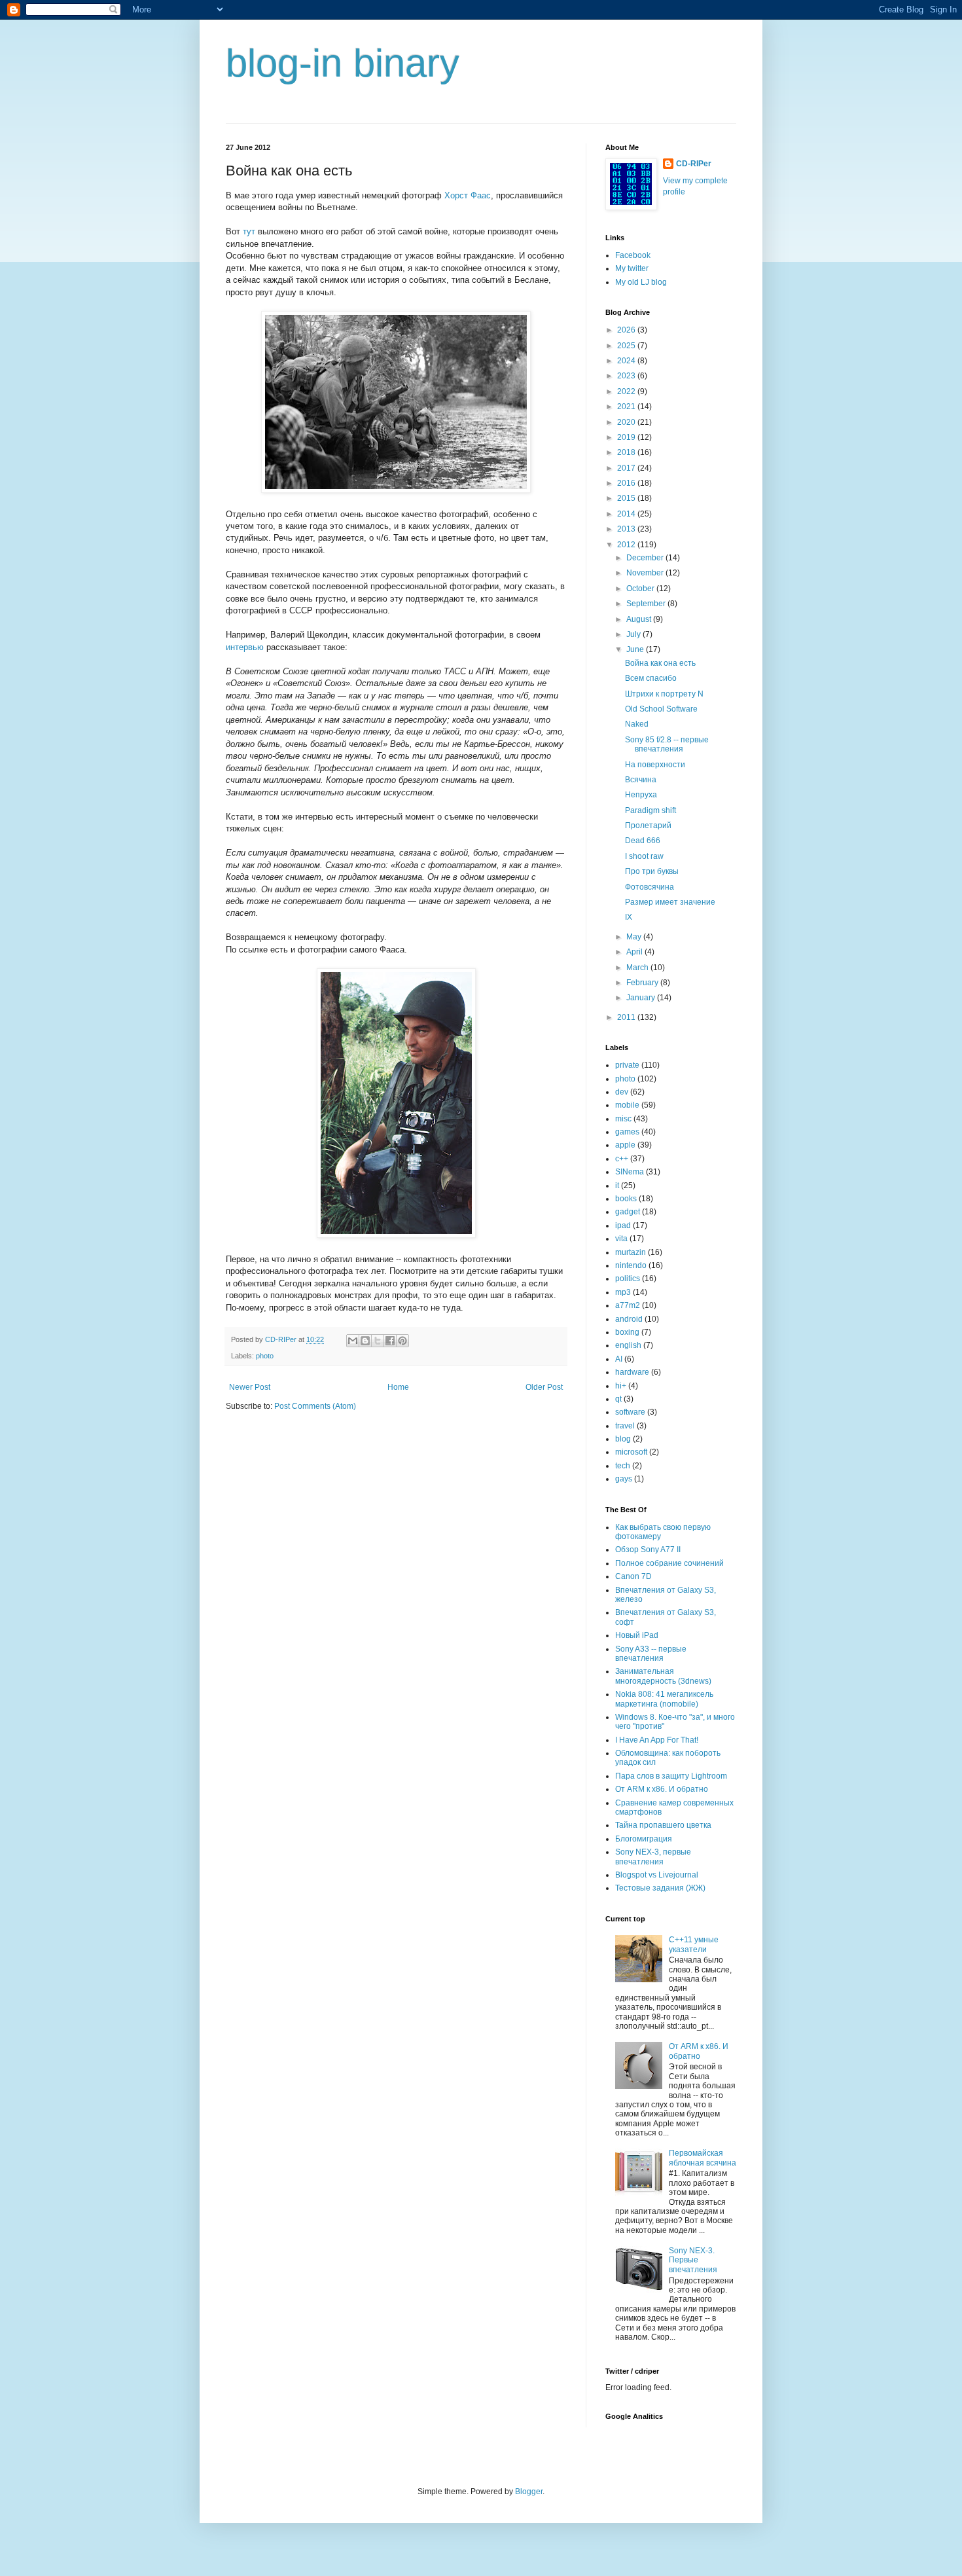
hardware (632, 1372)
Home (398, 1387)
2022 (627, 391)
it (617, 1186)
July (634, 634)
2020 (627, 422)
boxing (627, 1332)
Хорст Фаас (468, 195)
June (636, 649)
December (646, 558)
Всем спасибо (651, 678)
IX (629, 917)
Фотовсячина (650, 887)
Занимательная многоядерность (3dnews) (663, 1676)
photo (265, 1356)
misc (623, 1119)
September (647, 604)
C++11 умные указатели (694, 1944)
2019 (627, 437)
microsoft (631, 1452)
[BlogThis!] (365, 1341)
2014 (627, 514)
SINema (630, 1172)
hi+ (621, 1386)
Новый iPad (637, 1635)
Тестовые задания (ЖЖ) (660, 1888)
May (635, 937)
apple (625, 1145)
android (629, 1319)
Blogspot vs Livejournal (657, 1875)
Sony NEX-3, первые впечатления (653, 1857)
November (646, 573)
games (627, 1132)
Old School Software (661, 709)
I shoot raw (644, 856)
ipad (623, 1225)
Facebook (633, 255)
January (642, 998)
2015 (627, 498)
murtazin (631, 1252)
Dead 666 (643, 841)
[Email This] (353, 1341)
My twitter (632, 268)
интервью (245, 647)
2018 (627, 452)
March (638, 968)
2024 (627, 361)
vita (621, 1239)
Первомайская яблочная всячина (703, 2158)
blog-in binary (343, 63)
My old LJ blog (641, 282)
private (627, 1065)
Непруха (641, 795)
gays (624, 1479)
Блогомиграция (644, 1839)
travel (625, 1426)
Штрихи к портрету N (664, 694)
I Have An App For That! (657, 1740)
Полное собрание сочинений (669, 1563)
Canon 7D (633, 1576)
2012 (627, 545)
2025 (627, 346)
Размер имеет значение (670, 902)
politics (628, 1279)
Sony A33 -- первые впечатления (651, 1654)
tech (623, 1466)
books (626, 1199)
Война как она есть (660, 663)
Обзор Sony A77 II (648, 1550)
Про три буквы (652, 871)
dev (622, 1092)
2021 (627, 407)
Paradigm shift (650, 810)
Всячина (641, 780)
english (628, 1345)
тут (249, 231)
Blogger (529, 2492)
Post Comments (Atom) (315, 1406)
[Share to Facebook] (390, 1341)
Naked (637, 724)
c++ (622, 1159)
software (630, 1412)
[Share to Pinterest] (402, 1341)
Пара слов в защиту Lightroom (671, 1776)
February (643, 983)
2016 (627, 483)
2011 (627, 1017)
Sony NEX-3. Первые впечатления (693, 2260)
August (640, 619)
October (641, 589)
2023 (627, 376)
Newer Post (250, 1387)
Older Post (544, 1387)
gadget (628, 1212)
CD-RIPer (694, 164)
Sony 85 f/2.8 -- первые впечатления (667, 744)
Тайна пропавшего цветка (663, 1825)
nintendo (631, 1265)
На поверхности (655, 765)
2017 (627, 468)
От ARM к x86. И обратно (662, 1789)
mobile (627, 1105)
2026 (627, 330)
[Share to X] (378, 1341)
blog (623, 1439)
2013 (627, 529)
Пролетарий (648, 825)
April (635, 952)
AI (619, 1359)
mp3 (623, 1292)
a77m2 (628, 1305)
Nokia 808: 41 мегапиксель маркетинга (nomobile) (664, 1699)
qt (618, 1399)
